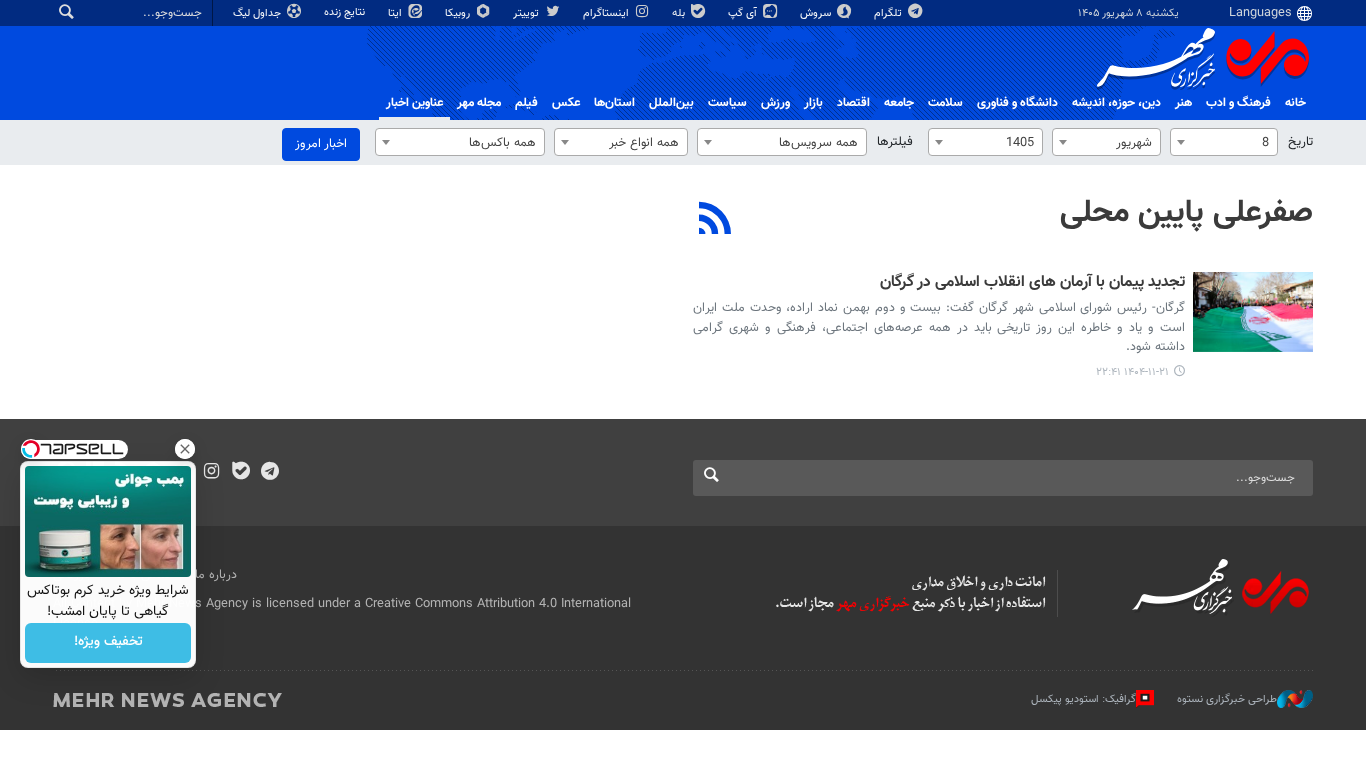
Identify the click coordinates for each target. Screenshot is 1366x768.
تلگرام (889, 13)
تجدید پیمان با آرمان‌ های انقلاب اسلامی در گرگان (1032, 283)
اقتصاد (853, 103)
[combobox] (1224, 142)
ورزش (775, 103)
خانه (1295, 103)
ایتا (396, 13)
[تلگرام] (269, 473)
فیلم (526, 103)
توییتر (527, 13)
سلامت (945, 103)
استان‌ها (614, 103)
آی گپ (744, 13)
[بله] (240, 473)
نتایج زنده (346, 12)
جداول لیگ (258, 13)
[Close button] (185, 449)
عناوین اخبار (414, 103)
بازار (813, 103)
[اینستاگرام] (211, 473)
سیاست (727, 103)
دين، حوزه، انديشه (1116, 103)
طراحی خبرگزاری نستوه (1227, 699)
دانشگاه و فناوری (1017, 103)
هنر (1183, 103)
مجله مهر (479, 103)
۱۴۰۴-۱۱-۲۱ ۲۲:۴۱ (1132, 372)
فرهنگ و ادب (1238, 103)
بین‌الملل (671, 103)
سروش (817, 13)
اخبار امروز (321, 144)
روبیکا (459, 13)
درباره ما (216, 575)
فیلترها (895, 142)
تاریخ (1300, 142)
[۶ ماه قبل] (1253, 312)
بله (680, 13)
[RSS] (715, 221)
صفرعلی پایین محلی (1186, 213)
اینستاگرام (607, 13)
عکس (566, 103)
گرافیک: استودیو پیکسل (1083, 699)
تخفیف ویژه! (108, 643)
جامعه (899, 103)
